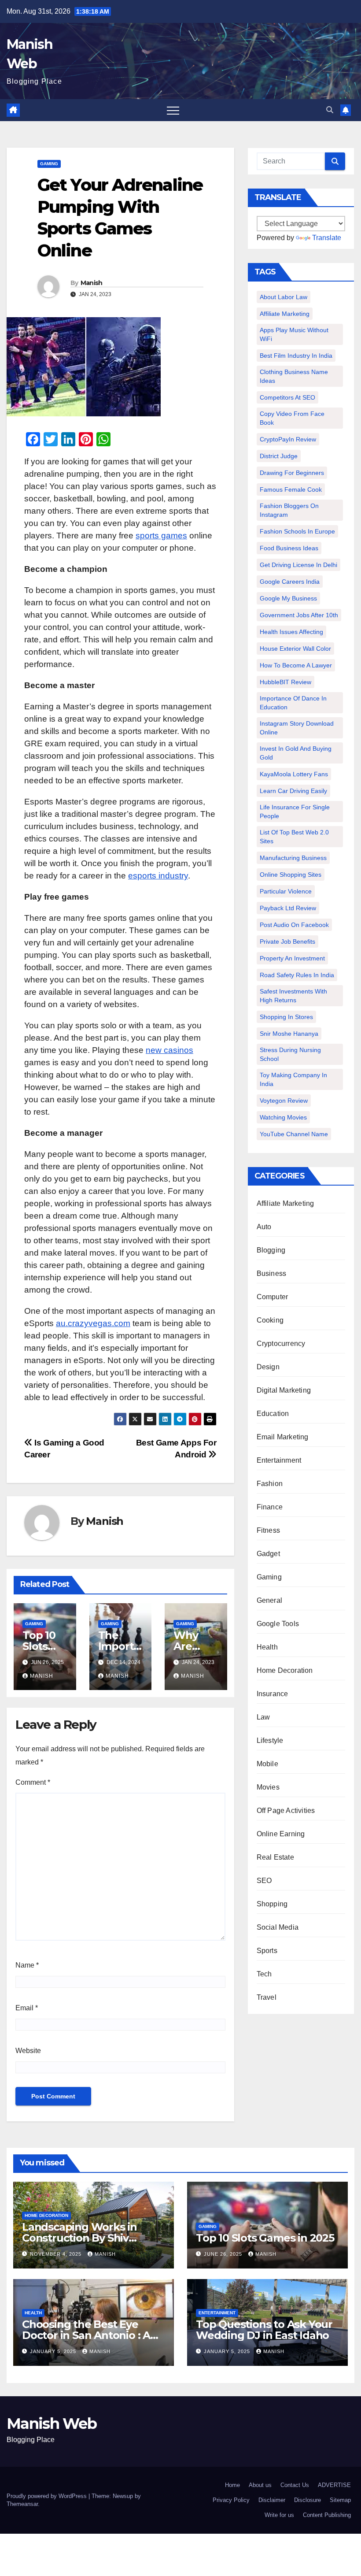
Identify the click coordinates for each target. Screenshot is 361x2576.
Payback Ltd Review (288, 908)
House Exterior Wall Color (295, 649)
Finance (270, 1507)
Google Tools (278, 1624)
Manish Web (52, 2424)
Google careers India (290, 582)
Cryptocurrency (281, 1344)
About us (260, 2485)
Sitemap (340, 2500)
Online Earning (281, 1834)
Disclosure (308, 2500)
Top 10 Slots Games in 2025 (265, 2238)
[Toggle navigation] (173, 110)
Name (27, 1965)
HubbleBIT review (285, 682)
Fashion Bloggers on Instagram (289, 510)
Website (28, 2051)
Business (272, 1273)
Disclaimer (272, 2500)
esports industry (158, 876)
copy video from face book (292, 418)
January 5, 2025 (54, 2351)
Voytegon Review (284, 1101)
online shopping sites (291, 875)
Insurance (273, 1694)
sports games (161, 536)
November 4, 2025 (57, 2254)
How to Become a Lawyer (296, 665)
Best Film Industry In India (296, 356)
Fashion (270, 1484)
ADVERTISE (334, 2485)
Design (268, 1367)
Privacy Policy (231, 2500)
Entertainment (279, 1460)
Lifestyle (270, 1740)
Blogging (271, 1250)
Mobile (267, 1764)
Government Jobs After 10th (299, 615)
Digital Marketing (284, 1390)
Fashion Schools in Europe (297, 531)
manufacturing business (293, 858)
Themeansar (22, 2504)
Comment (33, 1782)
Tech (264, 1974)
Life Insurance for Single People (295, 812)
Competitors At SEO (287, 397)
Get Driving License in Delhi (298, 565)
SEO (264, 1881)
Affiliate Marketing (285, 314)
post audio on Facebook (294, 925)
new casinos (169, 1050)
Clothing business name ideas (294, 376)
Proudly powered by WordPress (48, 2496)
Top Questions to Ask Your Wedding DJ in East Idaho (264, 2330)
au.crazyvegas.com (93, 1323)
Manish (92, 283)
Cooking (270, 1320)
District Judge (279, 456)
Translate (327, 238)
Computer (273, 1297)
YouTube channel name (294, 1134)
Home (232, 2485)
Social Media (278, 1927)
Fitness (268, 1530)
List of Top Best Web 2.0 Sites (294, 837)
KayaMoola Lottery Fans (294, 774)
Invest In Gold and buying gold (296, 753)
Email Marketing (283, 1437)
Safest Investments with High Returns (293, 996)
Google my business (288, 598)
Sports (267, 1951)
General (269, 1600)
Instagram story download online (297, 728)
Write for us (279, 2515)
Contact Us (295, 2485)
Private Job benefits (287, 941)
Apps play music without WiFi (294, 334)
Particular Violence (286, 891)
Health (267, 1647)
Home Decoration (285, 1670)
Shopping (272, 1904)
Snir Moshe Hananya (289, 1034)
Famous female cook (291, 489)
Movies (268, 1787)
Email (27, 2008)
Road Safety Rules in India (297, 975)
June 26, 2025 (224, 2254)
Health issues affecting (291, 632)
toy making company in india (293, 1079)
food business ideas (289, 548)
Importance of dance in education (293, 703)
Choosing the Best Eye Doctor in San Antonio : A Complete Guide (86, 2335)
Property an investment (292, 958)
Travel (267, 1997)
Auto (264, 1227)
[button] (330, 110)
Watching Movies (283, 1117)
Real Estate (275, 1857)
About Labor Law (284, 297)
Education (273, 1414)
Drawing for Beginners (292, 473)
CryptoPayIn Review (288, 439)
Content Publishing (327, 2515)
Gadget (268, 1554)
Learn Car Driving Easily (293, 791)
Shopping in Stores (286, 1017)
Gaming (49, 164)
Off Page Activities (286, 1811)
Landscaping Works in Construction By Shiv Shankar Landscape (79, 2238)
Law (263, 1717)
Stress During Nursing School (290, 1054)
